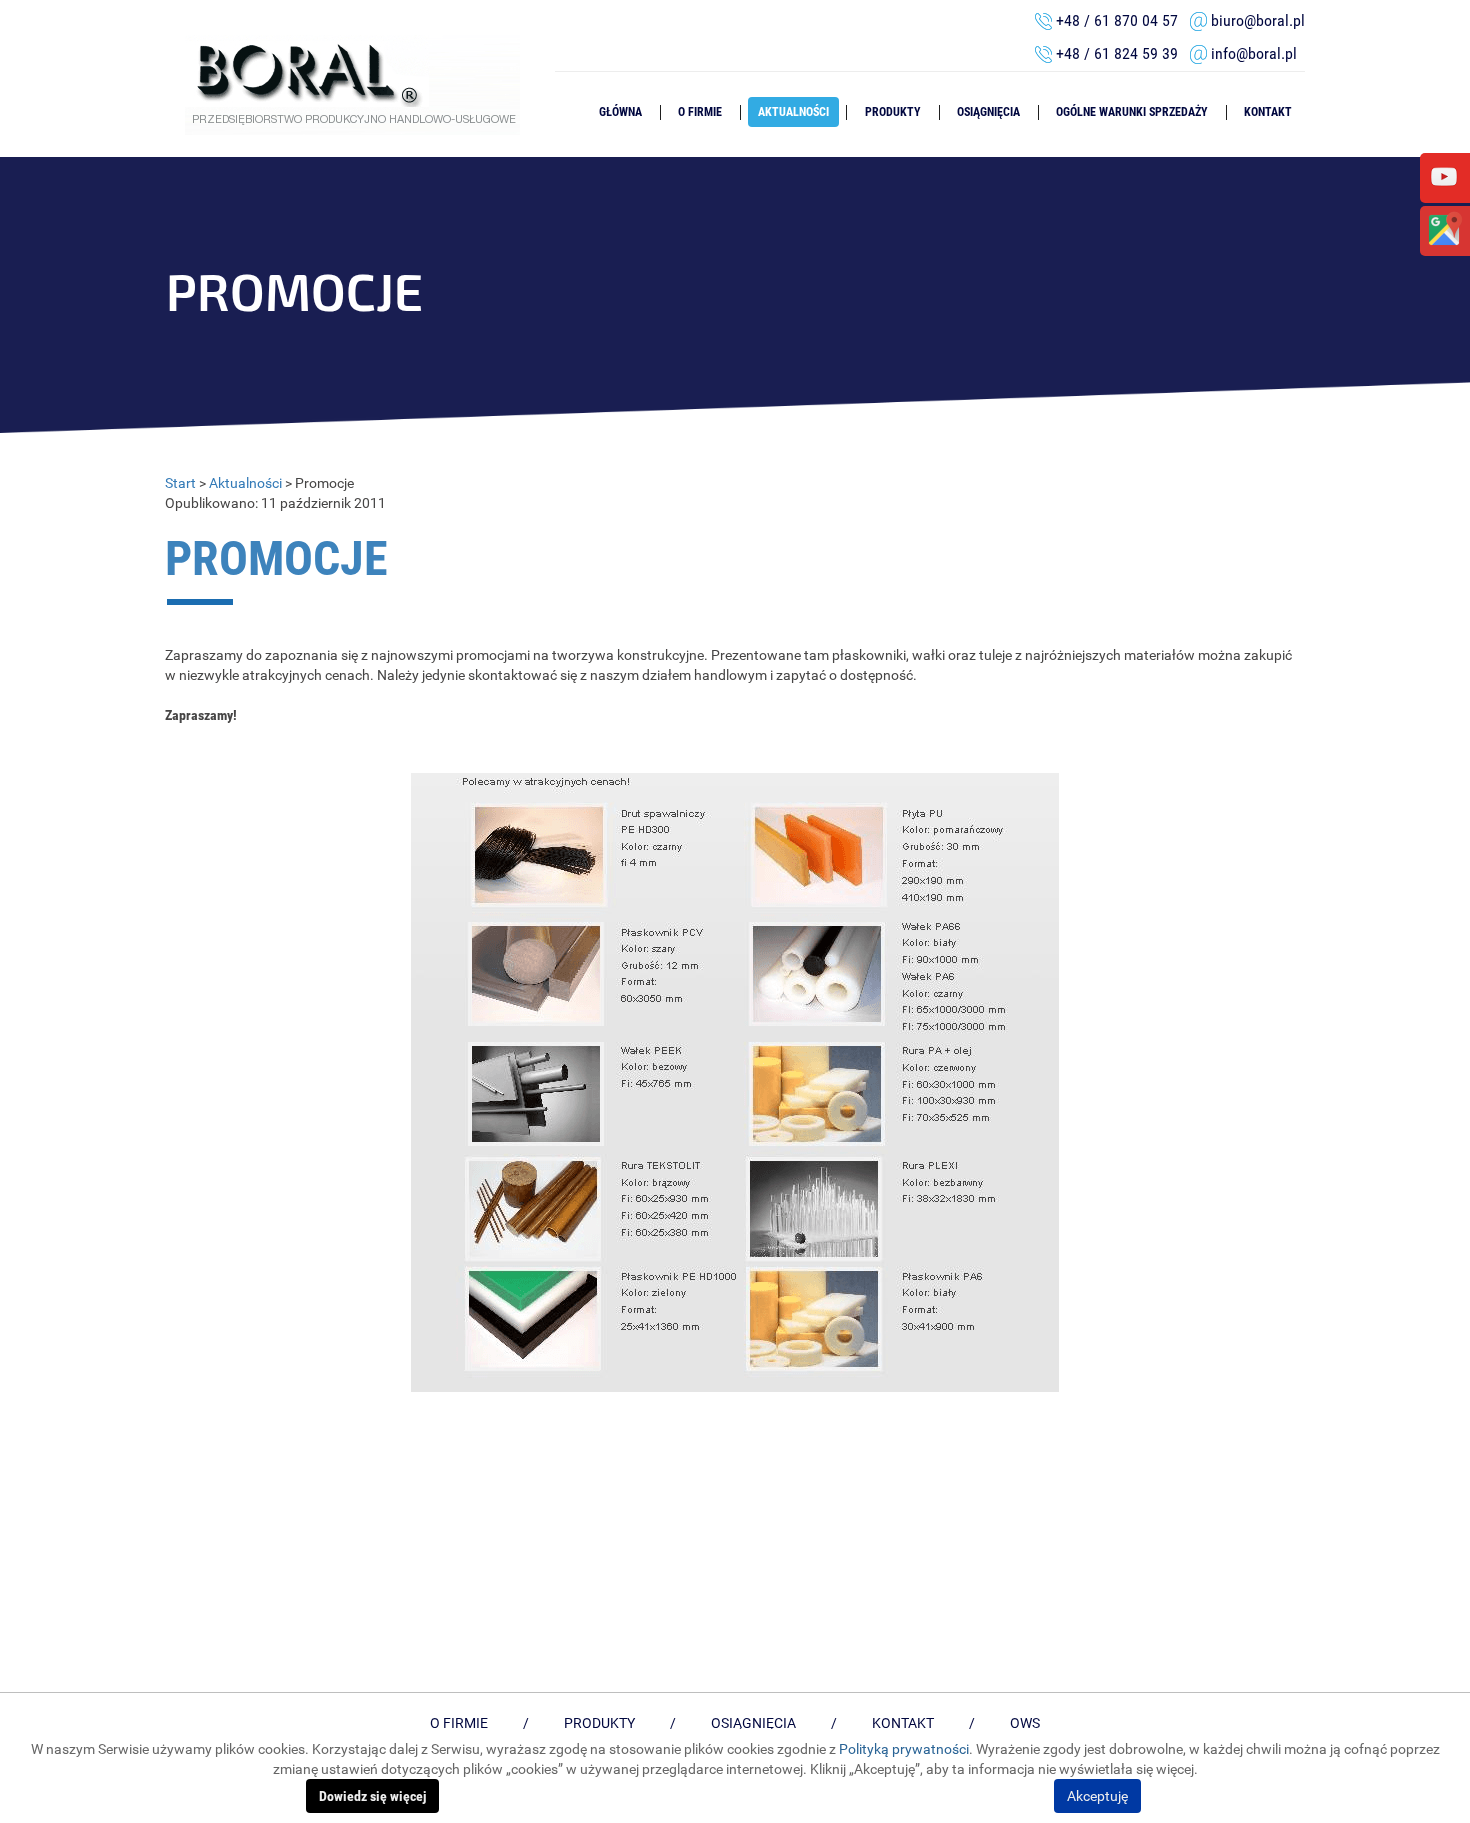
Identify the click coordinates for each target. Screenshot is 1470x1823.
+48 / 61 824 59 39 (1123, 53)
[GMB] (1444, 229)
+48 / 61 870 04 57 (1117, 20)
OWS (1025, 1723)
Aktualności (793, 112)
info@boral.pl (1254, 53)
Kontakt (1268, 112)
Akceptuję (1097, 1796)
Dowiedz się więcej (372, 1796)
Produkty (893, 112)
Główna (620, 112)
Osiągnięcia (988, 112)
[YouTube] (1444, 176)
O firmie (700, 112)
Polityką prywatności (904, 1749)
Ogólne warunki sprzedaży (1132, 112)
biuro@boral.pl (1258, 20)
